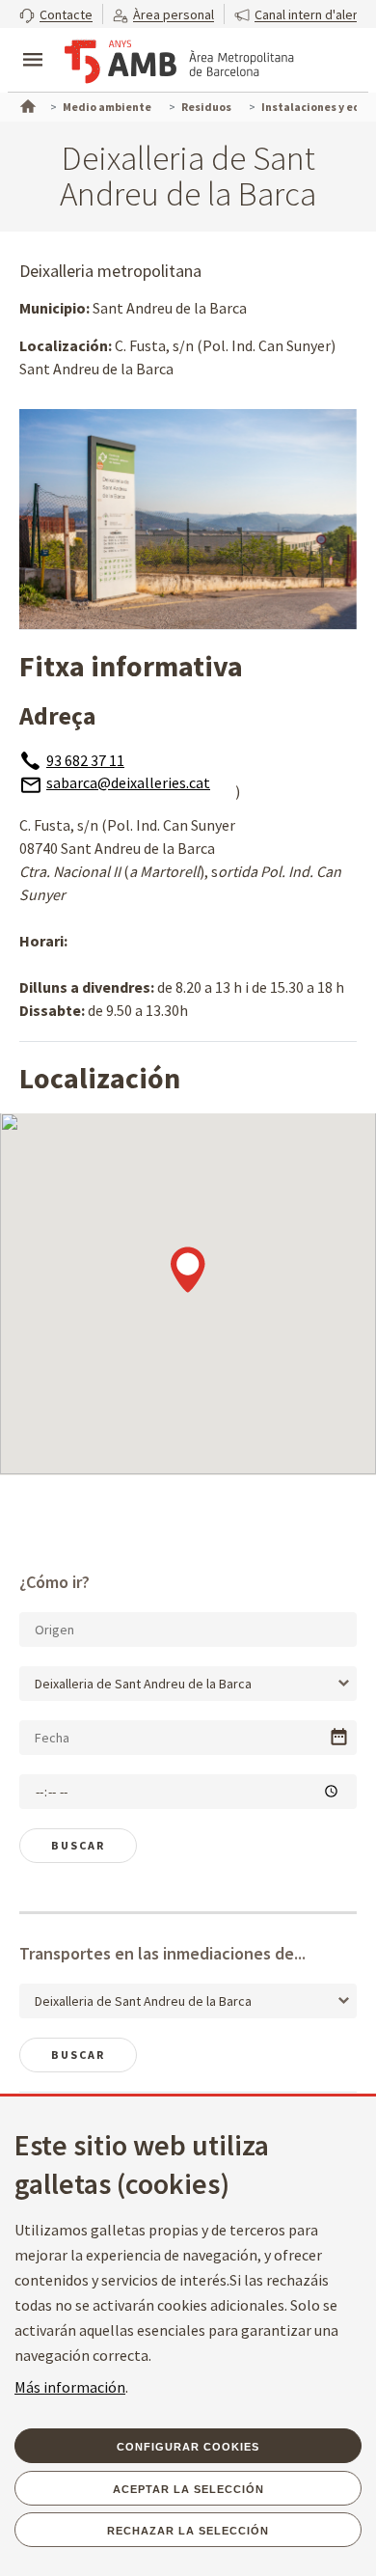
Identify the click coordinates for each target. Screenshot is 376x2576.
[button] (56, 14)
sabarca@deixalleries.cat (128, 782)
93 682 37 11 (85, 760)
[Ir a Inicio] (26, 104)
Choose (339, 1737)
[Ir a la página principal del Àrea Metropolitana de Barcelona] (179, 62)
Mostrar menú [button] (33, 43)
